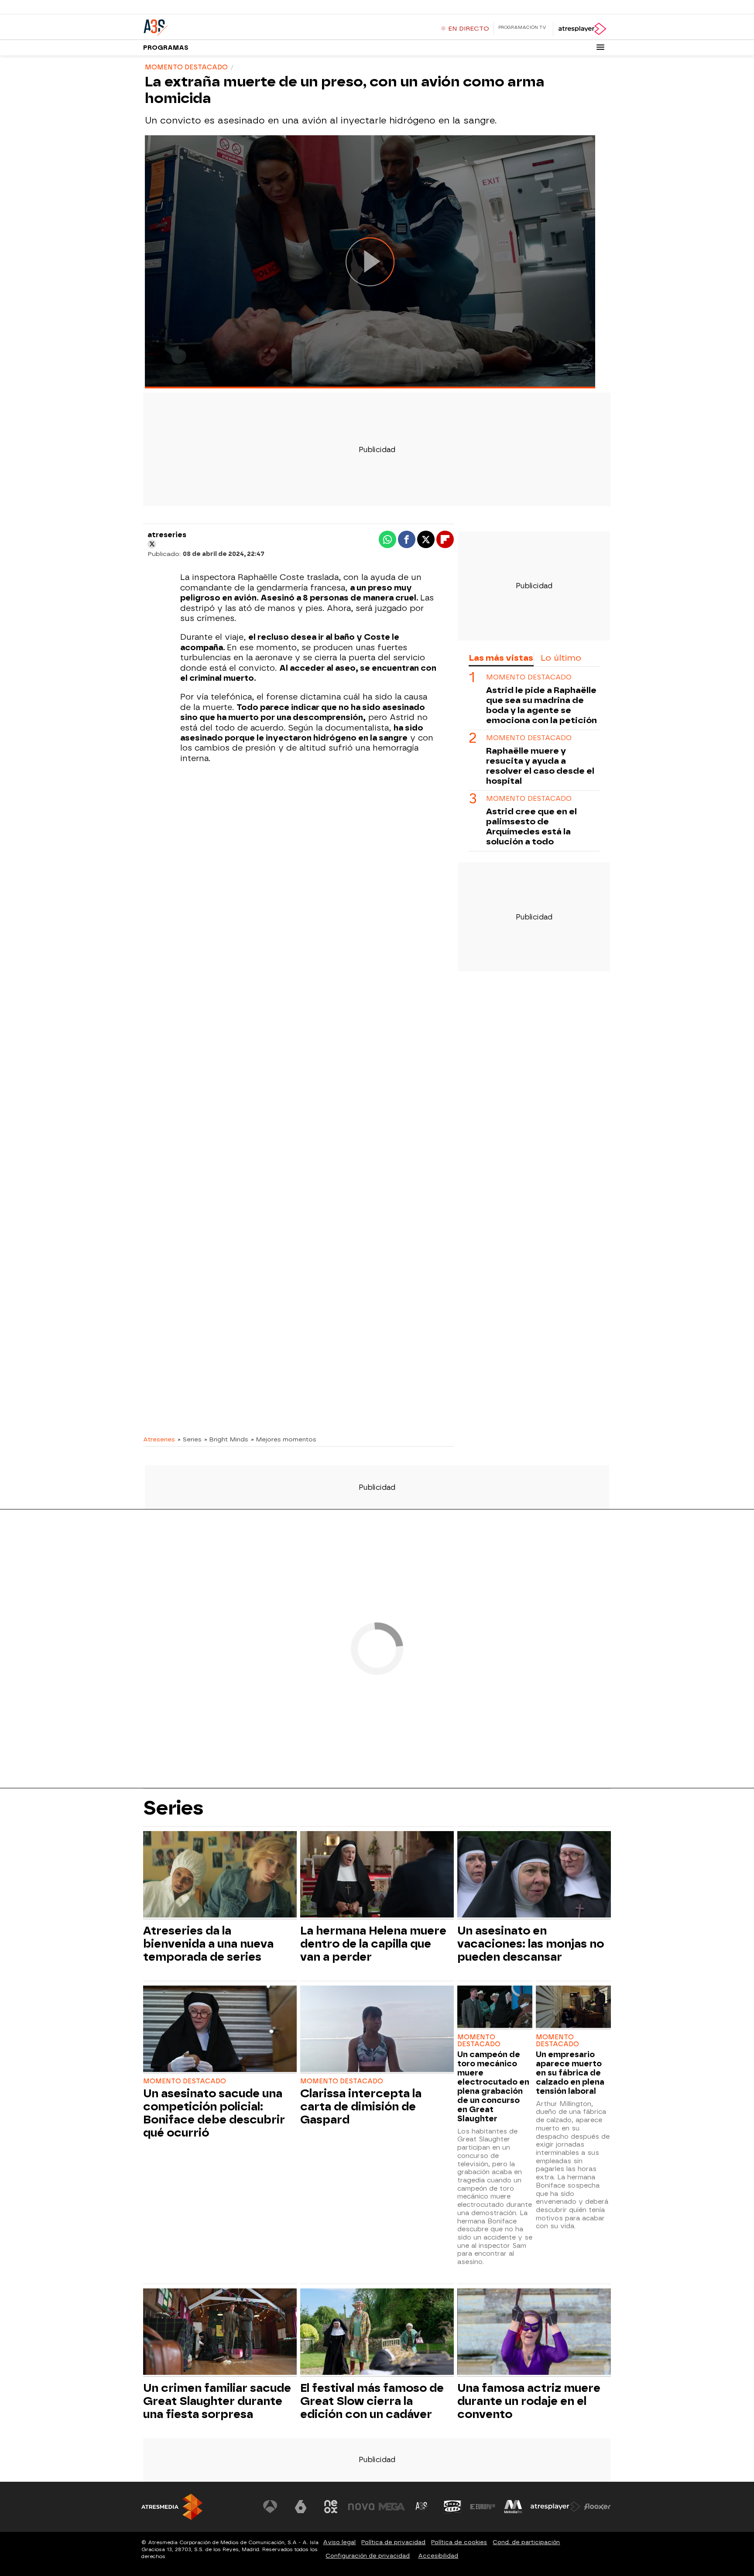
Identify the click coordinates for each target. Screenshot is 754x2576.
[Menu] (600, 47)
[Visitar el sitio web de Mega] (392, 2507)
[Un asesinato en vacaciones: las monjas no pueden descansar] (534, 1875)
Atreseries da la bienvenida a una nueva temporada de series (208, 1944)
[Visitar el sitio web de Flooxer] (597, 2507)
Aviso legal (339, 2542)
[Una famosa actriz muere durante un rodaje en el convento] (534, 2333)
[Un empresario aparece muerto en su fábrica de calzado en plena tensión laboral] (573, 2008)
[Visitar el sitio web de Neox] (331, 2507)
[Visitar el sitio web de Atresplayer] (555, 2507)
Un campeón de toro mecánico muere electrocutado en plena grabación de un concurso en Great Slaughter (493, 2086)
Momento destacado (529, 677)
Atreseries (159, 1439)
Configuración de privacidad (368, 2556)
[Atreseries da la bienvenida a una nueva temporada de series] (220, 1875)
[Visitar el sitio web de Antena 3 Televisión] (270, 2507)
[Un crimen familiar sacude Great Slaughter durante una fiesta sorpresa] (220, 2333)
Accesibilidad (438, 2556)
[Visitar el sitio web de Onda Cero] (452, 2507)
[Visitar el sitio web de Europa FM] (483, 2507)
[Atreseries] (198, 26)
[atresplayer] (582, 29)
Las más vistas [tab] (501, 658)
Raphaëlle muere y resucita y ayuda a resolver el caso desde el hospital (540, 766)
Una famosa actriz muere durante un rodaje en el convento (529, 2401)
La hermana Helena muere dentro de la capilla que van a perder (373, 1944)
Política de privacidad (393, 2542)
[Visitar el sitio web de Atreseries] (422, 2507)
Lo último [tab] (561, 658)
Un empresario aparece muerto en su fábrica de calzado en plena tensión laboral (570, 2073)
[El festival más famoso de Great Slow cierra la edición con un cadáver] (377, 2333)
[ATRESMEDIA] (172, 2507)
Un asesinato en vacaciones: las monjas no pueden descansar (531, 1944)
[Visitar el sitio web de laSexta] (301, 2507)
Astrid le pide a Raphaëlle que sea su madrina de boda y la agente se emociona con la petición (542, 705)
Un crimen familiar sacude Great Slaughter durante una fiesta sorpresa (217, 2401)
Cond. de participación (526, 2542)
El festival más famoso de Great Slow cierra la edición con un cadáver (372, 2401)
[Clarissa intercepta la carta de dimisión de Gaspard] (377, 2030)
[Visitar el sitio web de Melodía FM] (513, 2507)
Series (173, 1808)
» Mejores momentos (284, 1439)
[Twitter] (152, 544)
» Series (190, 1439)
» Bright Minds (226, 1439)
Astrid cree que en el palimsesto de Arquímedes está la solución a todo (531, 827)
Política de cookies (459, 2542)
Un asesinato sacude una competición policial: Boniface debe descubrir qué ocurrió (214, 2113)
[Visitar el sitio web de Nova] (361, 2507)
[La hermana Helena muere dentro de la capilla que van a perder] (377, 1875)
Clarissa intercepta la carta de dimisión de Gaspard (361, 2106)
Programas (166, 48)
